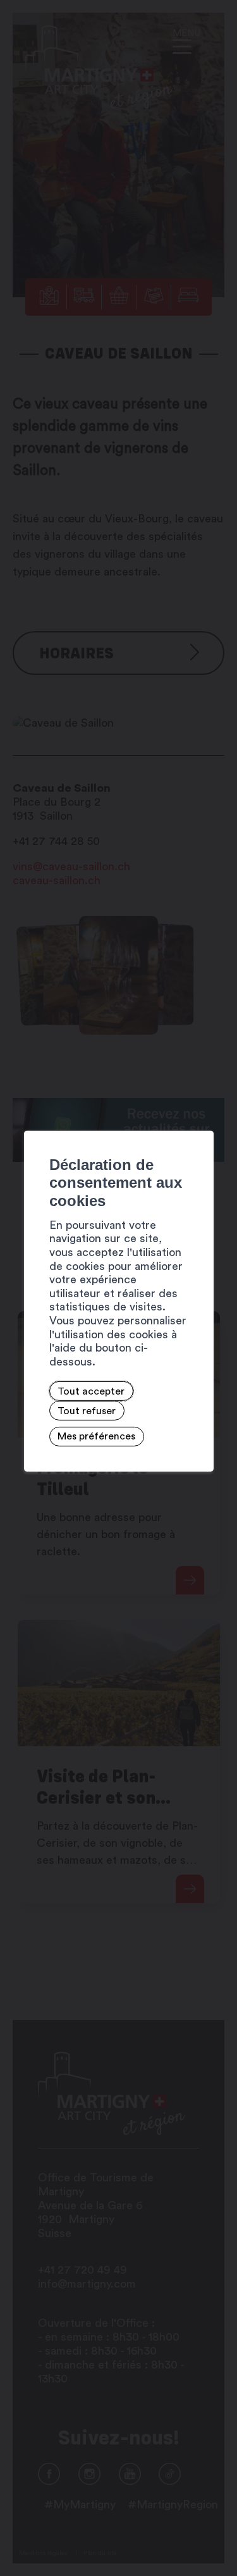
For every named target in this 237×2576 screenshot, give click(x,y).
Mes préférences (96, 1436)
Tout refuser (87, 1410)
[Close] (202, 1116)
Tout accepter (91, 1391)
